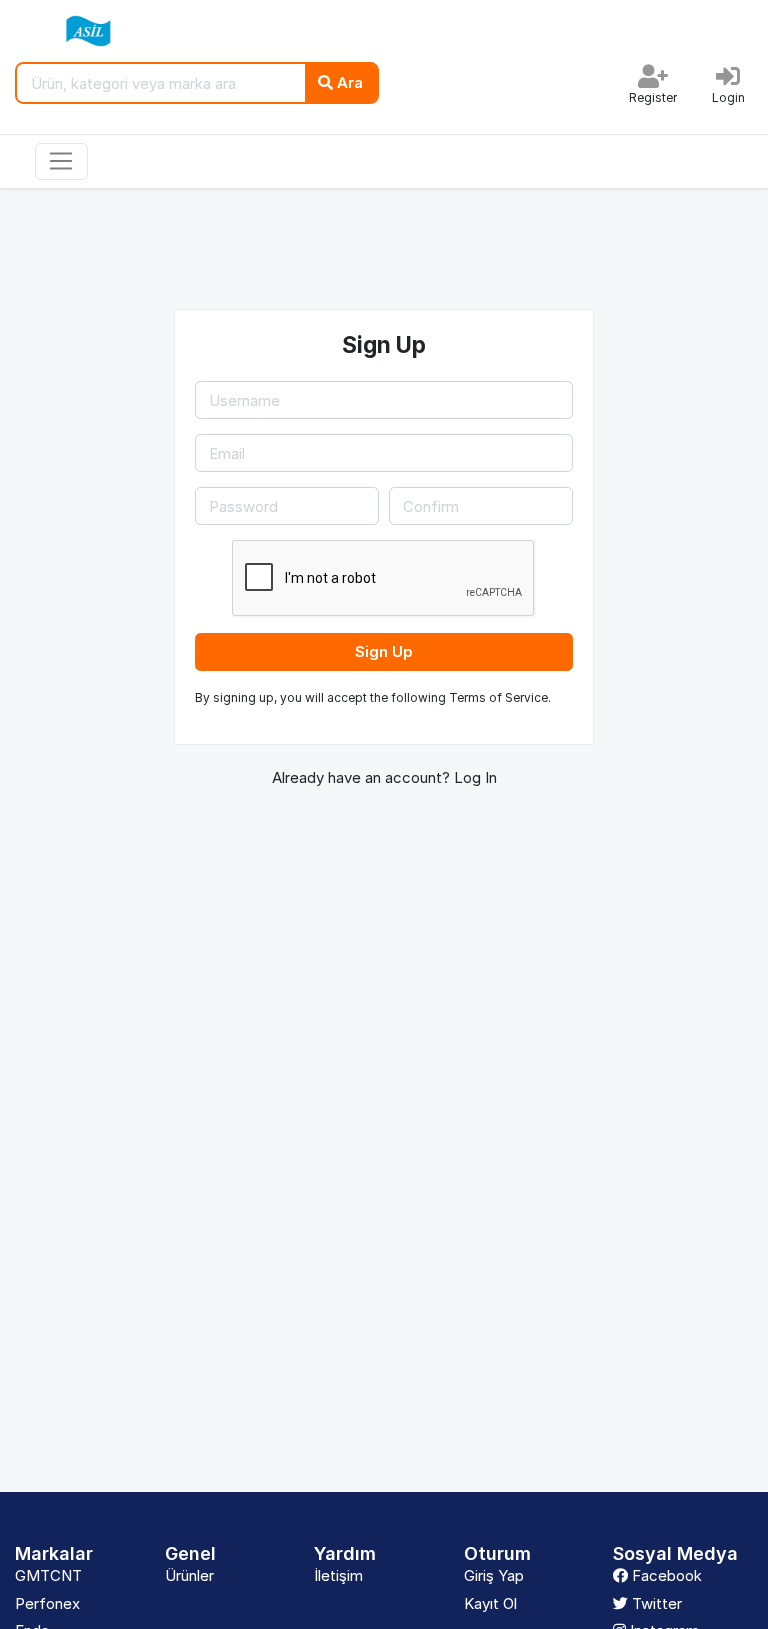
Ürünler (189, 1575)
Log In (475, 777)
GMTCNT (48, 1575)
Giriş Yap (494, 1575)
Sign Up (384, 651)
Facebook (665, 1575)
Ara (348, 82)
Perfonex (47, 1603)
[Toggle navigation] (61, 162)
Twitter (655, 1603)
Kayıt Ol (490, 1603)
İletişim (338, 1575)
